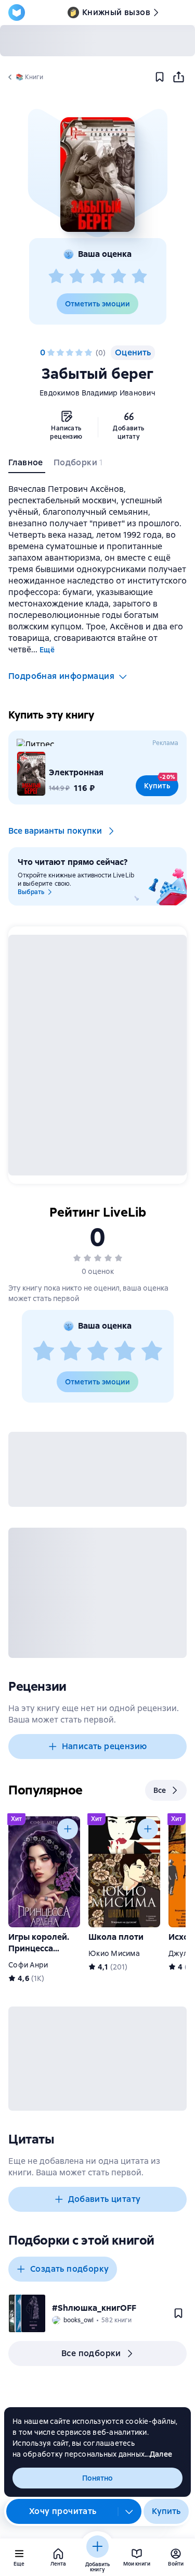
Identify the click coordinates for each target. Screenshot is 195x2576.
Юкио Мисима (114, 1953)
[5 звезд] (139, 277)
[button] (97, 175)
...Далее (158, 2454)
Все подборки (91, 2353)
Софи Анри (28, 1965)
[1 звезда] (56, 277)
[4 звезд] (119, 277)
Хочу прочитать (63, 2511)
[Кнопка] (68, 1829)
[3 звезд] (98, 277)
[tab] (27, 465)
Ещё (47, 650)
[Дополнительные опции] (129, 2511)
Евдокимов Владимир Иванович (97, 393)
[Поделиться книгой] (178, 77)
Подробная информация (61, 676)
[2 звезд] (77, 277)
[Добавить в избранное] (160, 77)
